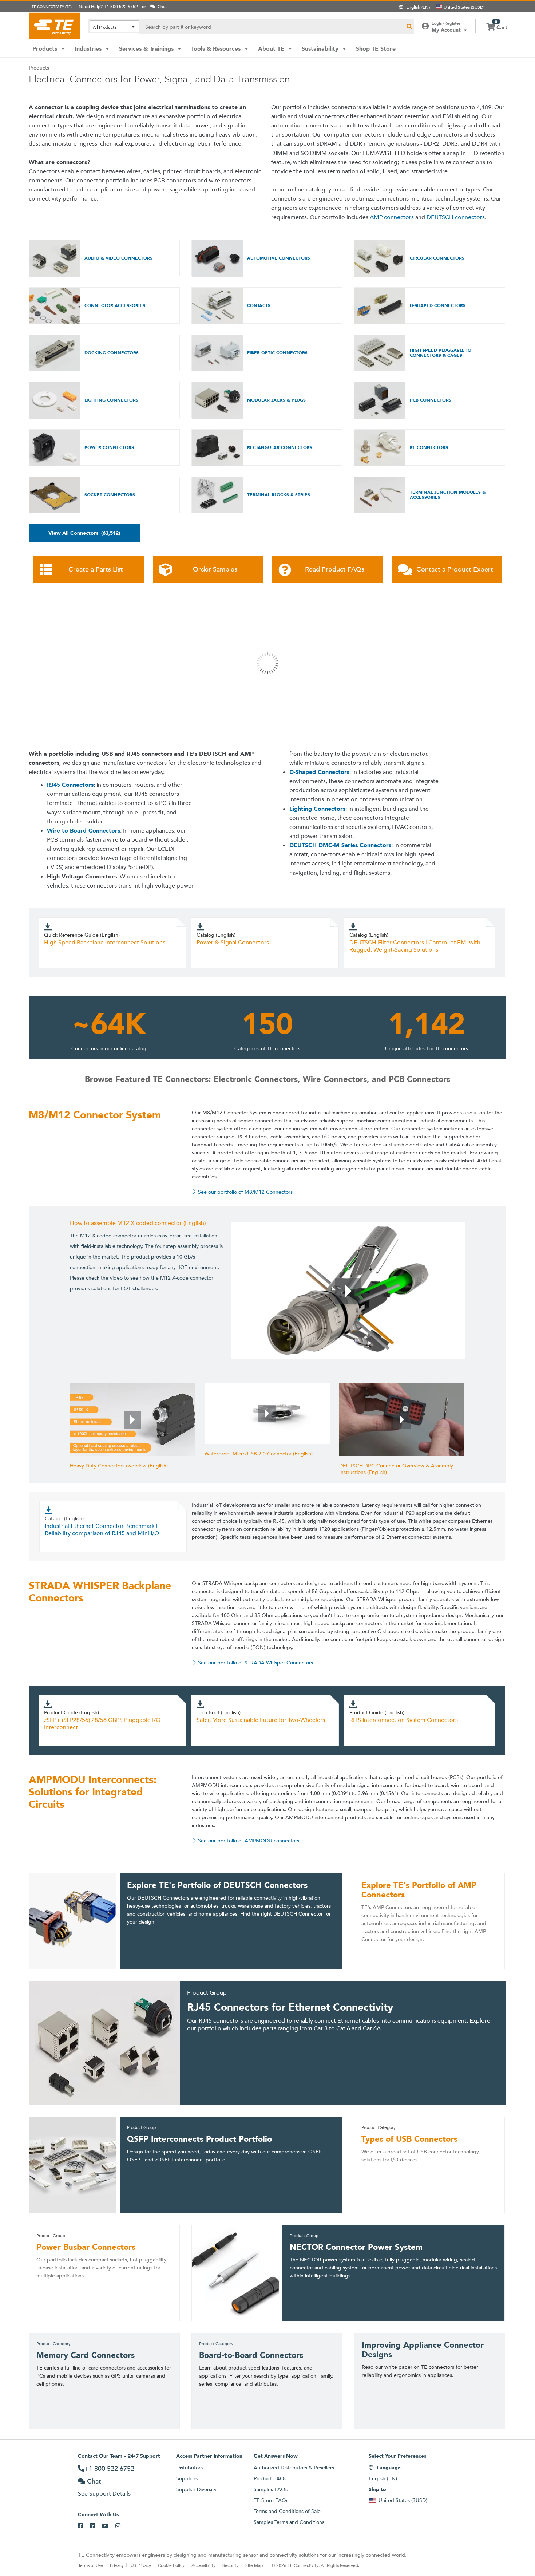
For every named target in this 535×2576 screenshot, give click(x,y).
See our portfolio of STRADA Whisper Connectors (255, 1663)
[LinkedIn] (96, 2526)
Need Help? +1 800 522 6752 (108, 6)
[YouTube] (109, 2526)
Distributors (189, 2468)
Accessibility (203, 2565)
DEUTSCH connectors (456, 217)
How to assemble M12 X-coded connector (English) (138, 1223)
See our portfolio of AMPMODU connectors (249, 1841)
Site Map (254, 2565)
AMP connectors (392, 217)
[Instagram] (121, 2526)
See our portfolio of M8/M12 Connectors (245, 1192)
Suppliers (187, 2478)
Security (230, 2565)
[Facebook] (84, 2526)
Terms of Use (91, 2565)
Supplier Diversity (196, 2489)
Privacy (117, 2565)
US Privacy (141, 2565)
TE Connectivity (55, 26)
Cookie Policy (171, 2565)
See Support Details (104, 2494)
